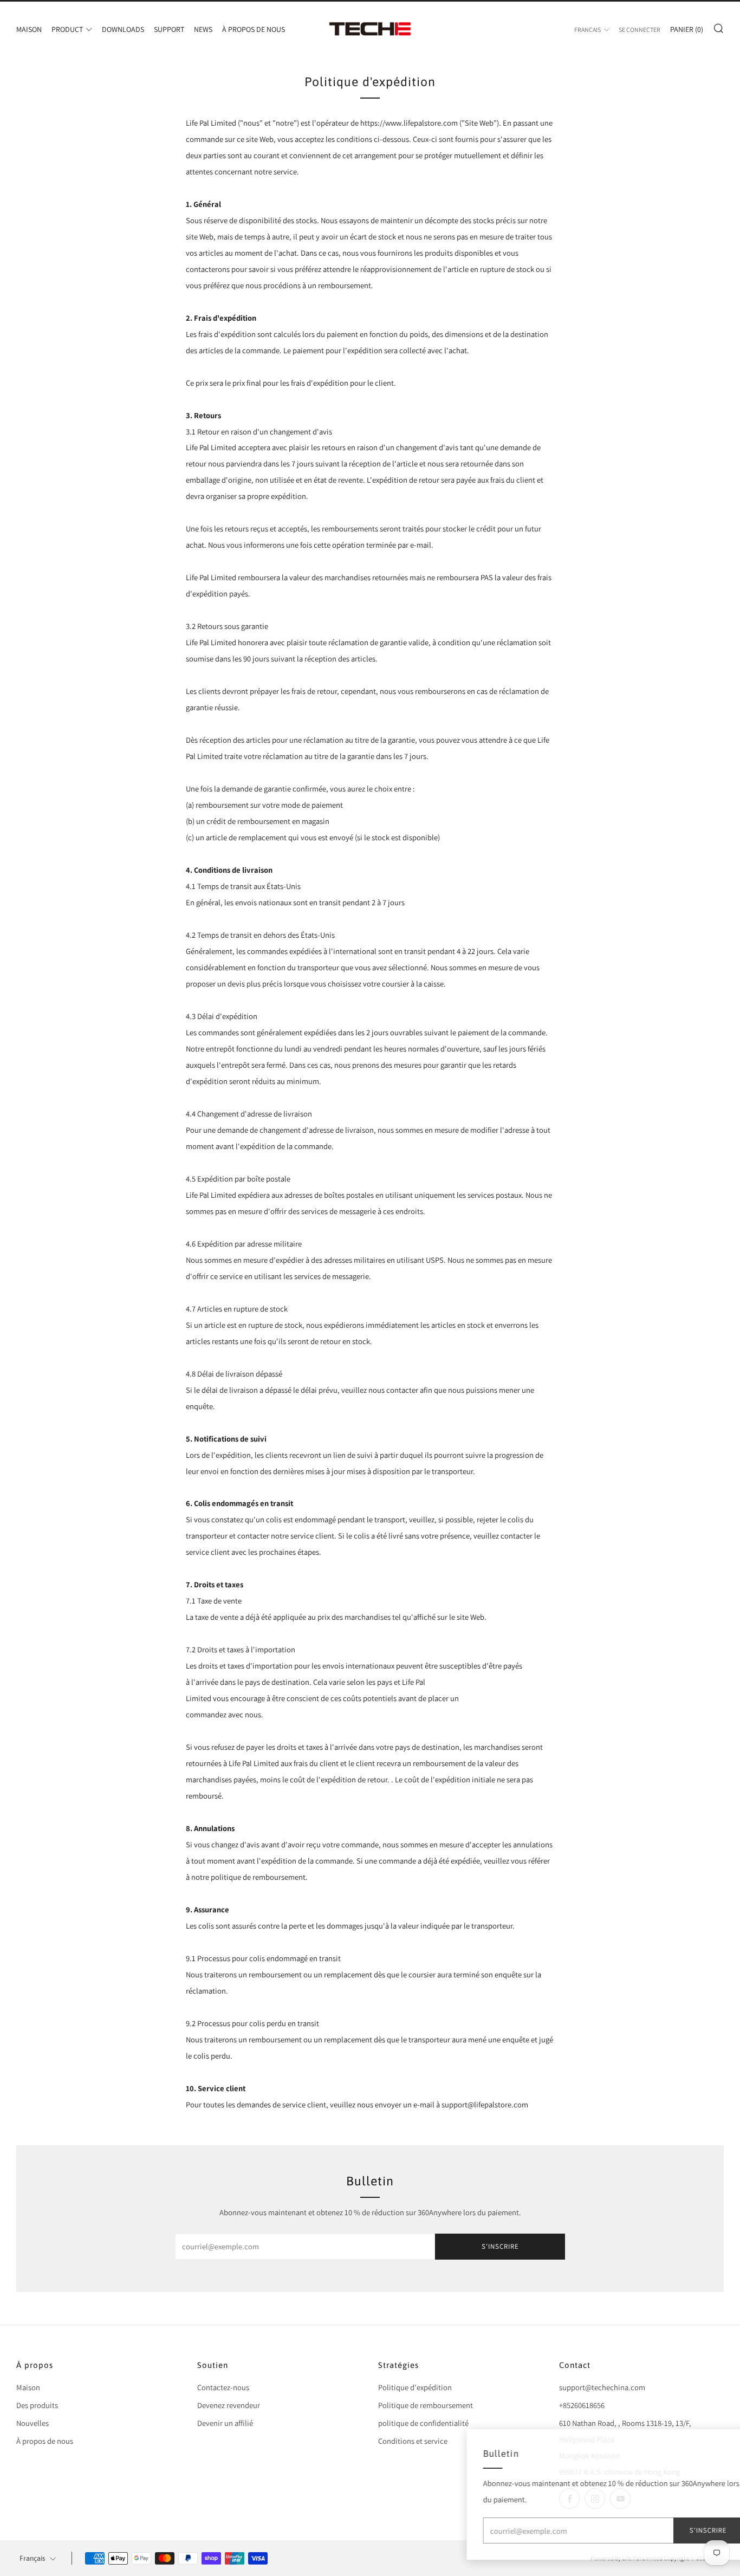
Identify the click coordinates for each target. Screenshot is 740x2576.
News (203, 29)
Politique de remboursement (426, 2405)
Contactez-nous (223, 2387)
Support (169, 29)
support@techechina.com (602, 2387)
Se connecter (640, 30)
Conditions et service (413, 2441)
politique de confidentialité (423, 2423)
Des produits (37, 2405)
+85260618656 (582, 2405)
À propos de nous (254, 29)
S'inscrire (500, 2246)
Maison (29, 29)
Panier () (687, 29)
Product (67, 29)
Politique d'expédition (415, 2387)
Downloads (123, 29)
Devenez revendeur (229, 2405)
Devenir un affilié (225, 2423)
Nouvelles (33, 2423)
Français (588, 30)
